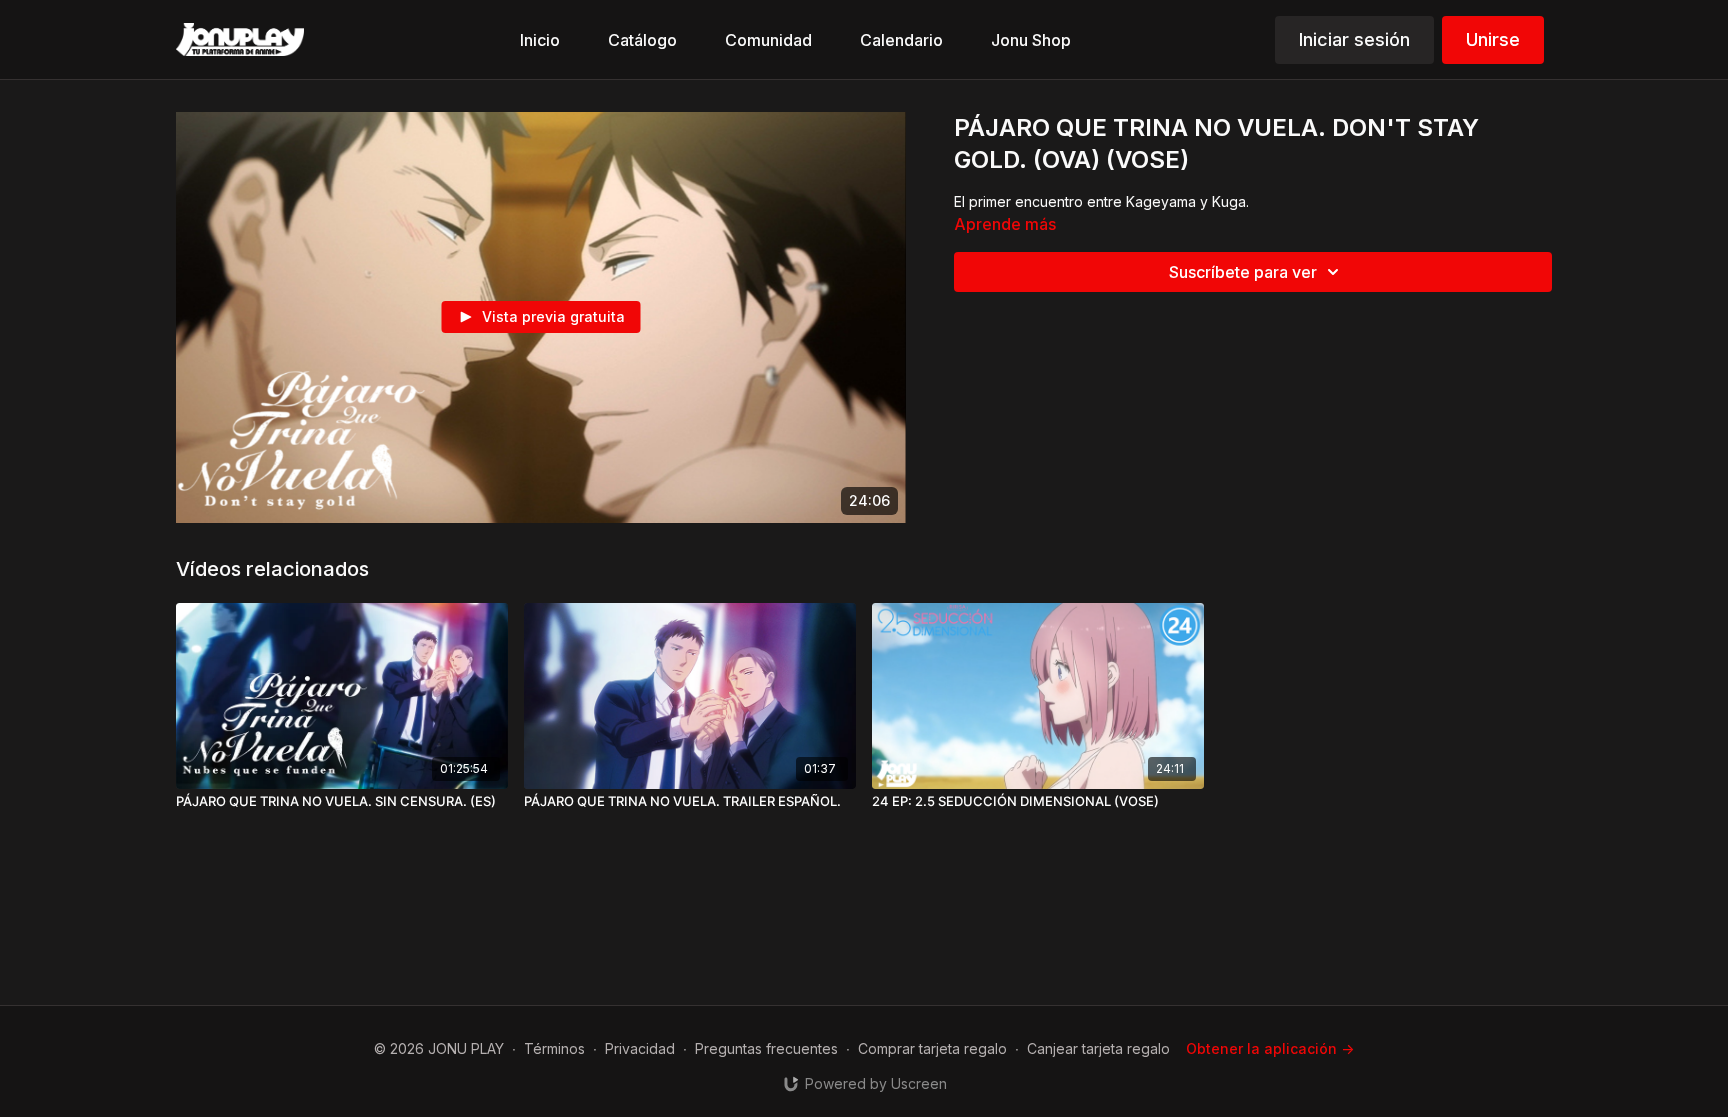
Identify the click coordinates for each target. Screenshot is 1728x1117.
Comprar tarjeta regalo (932, 1048)
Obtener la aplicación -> (1270, 1048)
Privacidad (640, 1048)
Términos (554, 1048)
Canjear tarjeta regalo (1098, 1048)
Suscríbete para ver (1243, 272)
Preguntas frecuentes (766, 1048)
